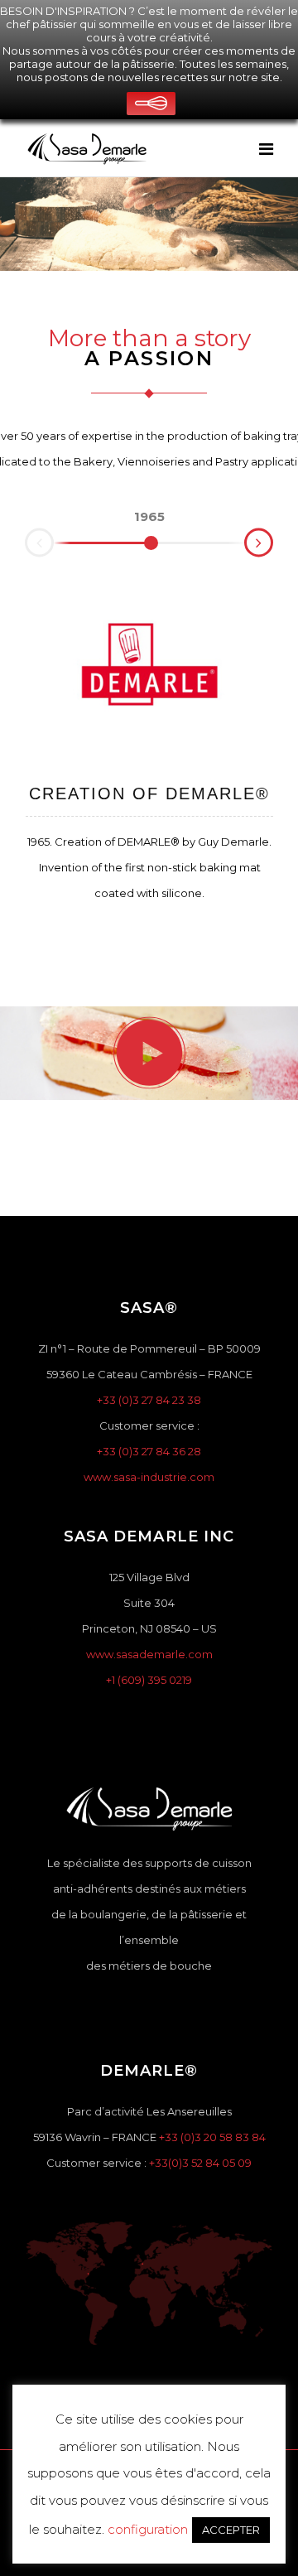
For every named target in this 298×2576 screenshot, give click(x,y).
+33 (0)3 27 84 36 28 (149, 1451)
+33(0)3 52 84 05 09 (200, 2163)
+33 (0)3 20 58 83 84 (212, 2137)
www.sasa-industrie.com (149, 1477)
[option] (149, 517)
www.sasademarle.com (149, 1654)
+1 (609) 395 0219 (149, 1680)
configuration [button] (148, 2529)
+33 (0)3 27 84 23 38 (149, 1400)
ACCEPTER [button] (231, 2530)
